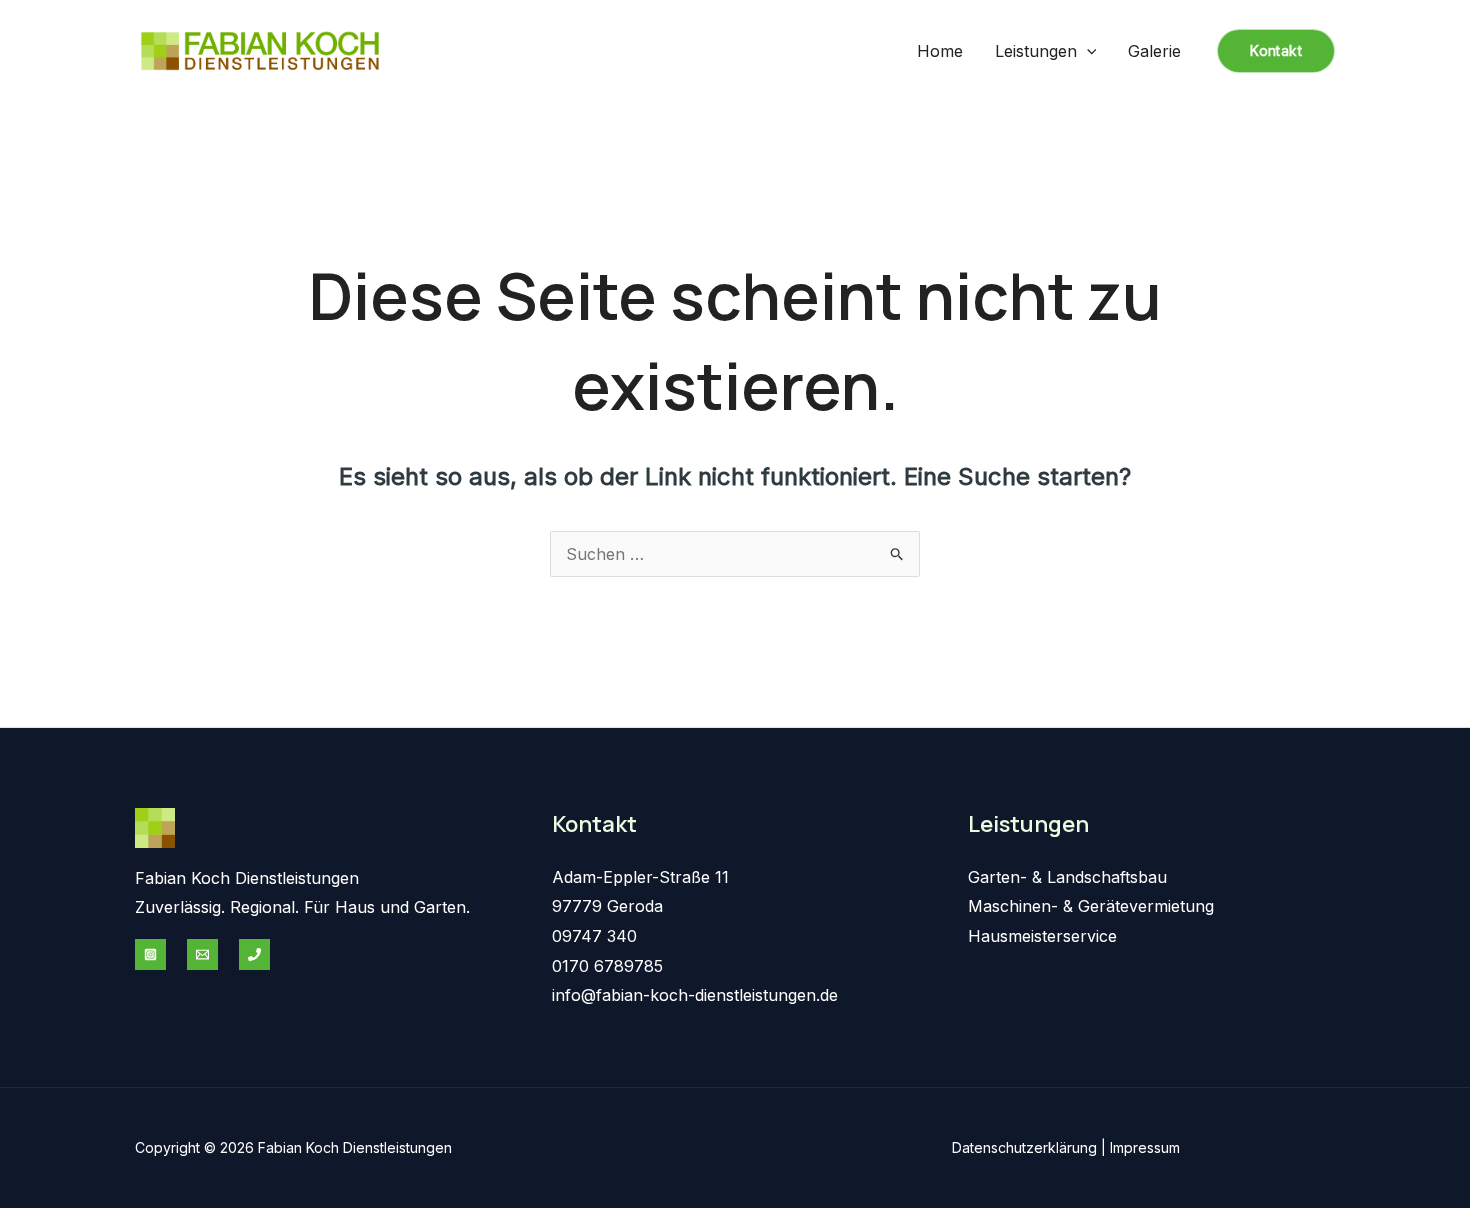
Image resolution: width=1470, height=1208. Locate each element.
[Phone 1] (254, 954)
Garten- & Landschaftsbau (1067, 877)
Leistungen (1036, 51)
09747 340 (594, 936)
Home (940, 51)
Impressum (1145, 1147)
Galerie (1154, 51)
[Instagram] (150, 954)
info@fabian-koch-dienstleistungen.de (695, 995)
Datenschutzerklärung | (1031, 1147)
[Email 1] (202, 954)
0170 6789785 (607, 966)
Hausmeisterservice (1042, 936)
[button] (1087, 51)
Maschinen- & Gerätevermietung (1091, 906)
